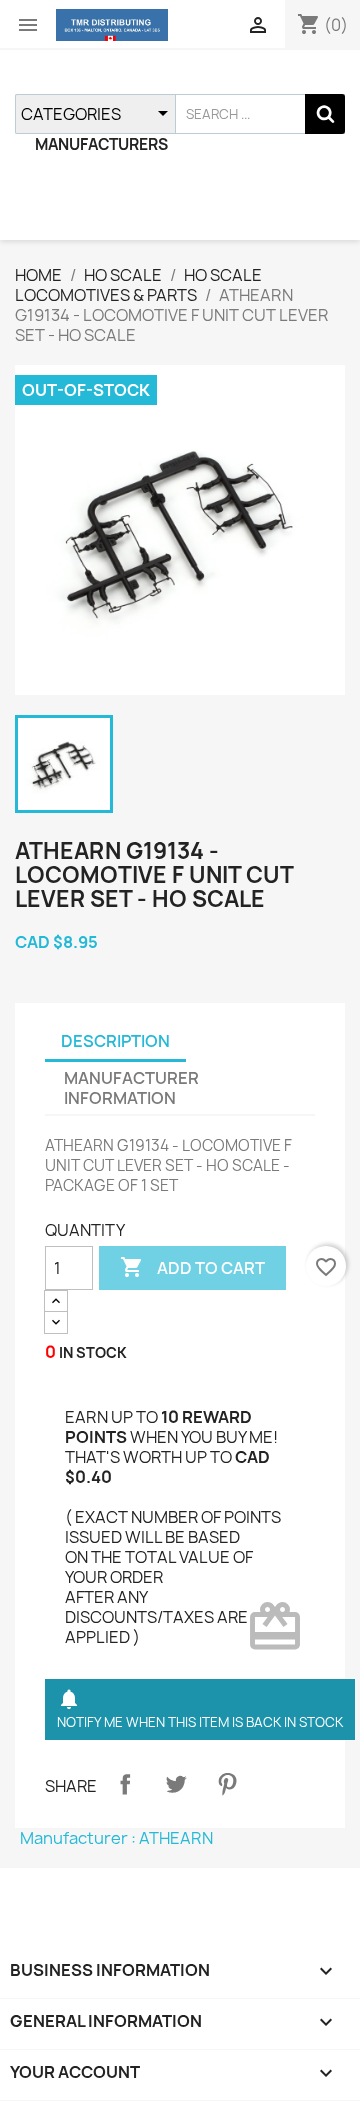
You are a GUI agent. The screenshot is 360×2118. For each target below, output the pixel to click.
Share (125, 1784)
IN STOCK (93, 1352)
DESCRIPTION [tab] (115, 1041)
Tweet (176, 1784)
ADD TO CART (192, 1267)
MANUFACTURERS (101, 144)
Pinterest (227, 1784)
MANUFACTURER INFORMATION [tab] (131, 1088)
